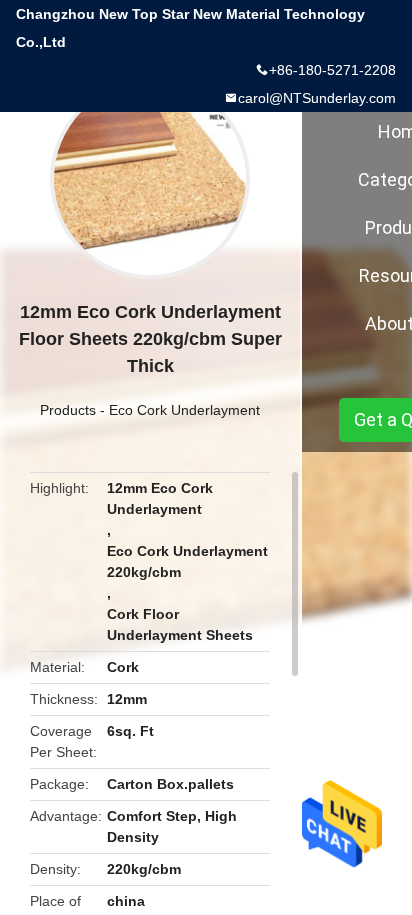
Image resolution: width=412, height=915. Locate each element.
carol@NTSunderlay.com (317, 98)
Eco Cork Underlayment (184, 410)
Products (68, 410)
